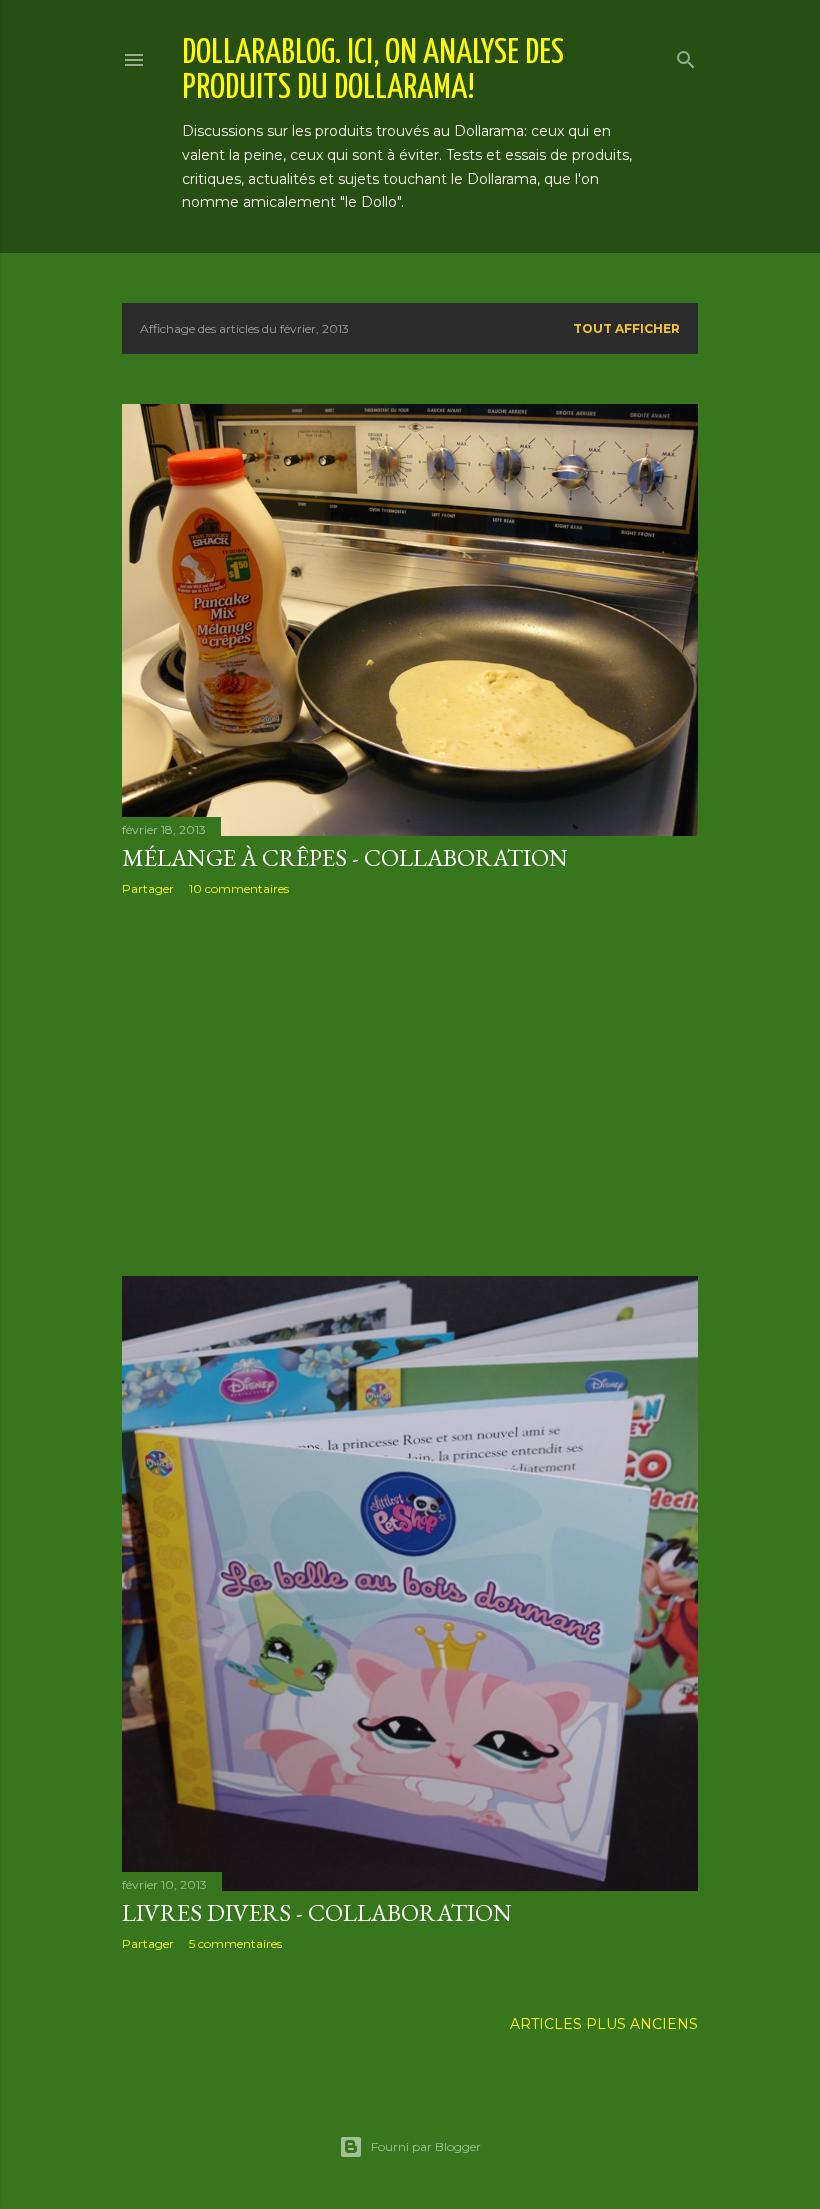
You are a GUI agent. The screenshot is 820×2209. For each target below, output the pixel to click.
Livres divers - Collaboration (317, 1912)
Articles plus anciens (604, 2024)
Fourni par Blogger (426, 2146)
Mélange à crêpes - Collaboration (345, 857)
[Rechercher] (686, 55)
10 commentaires (239, 888)
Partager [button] (148, 888)
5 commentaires (235, 1943)
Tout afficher (626, 328)
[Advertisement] (410, 1086)
